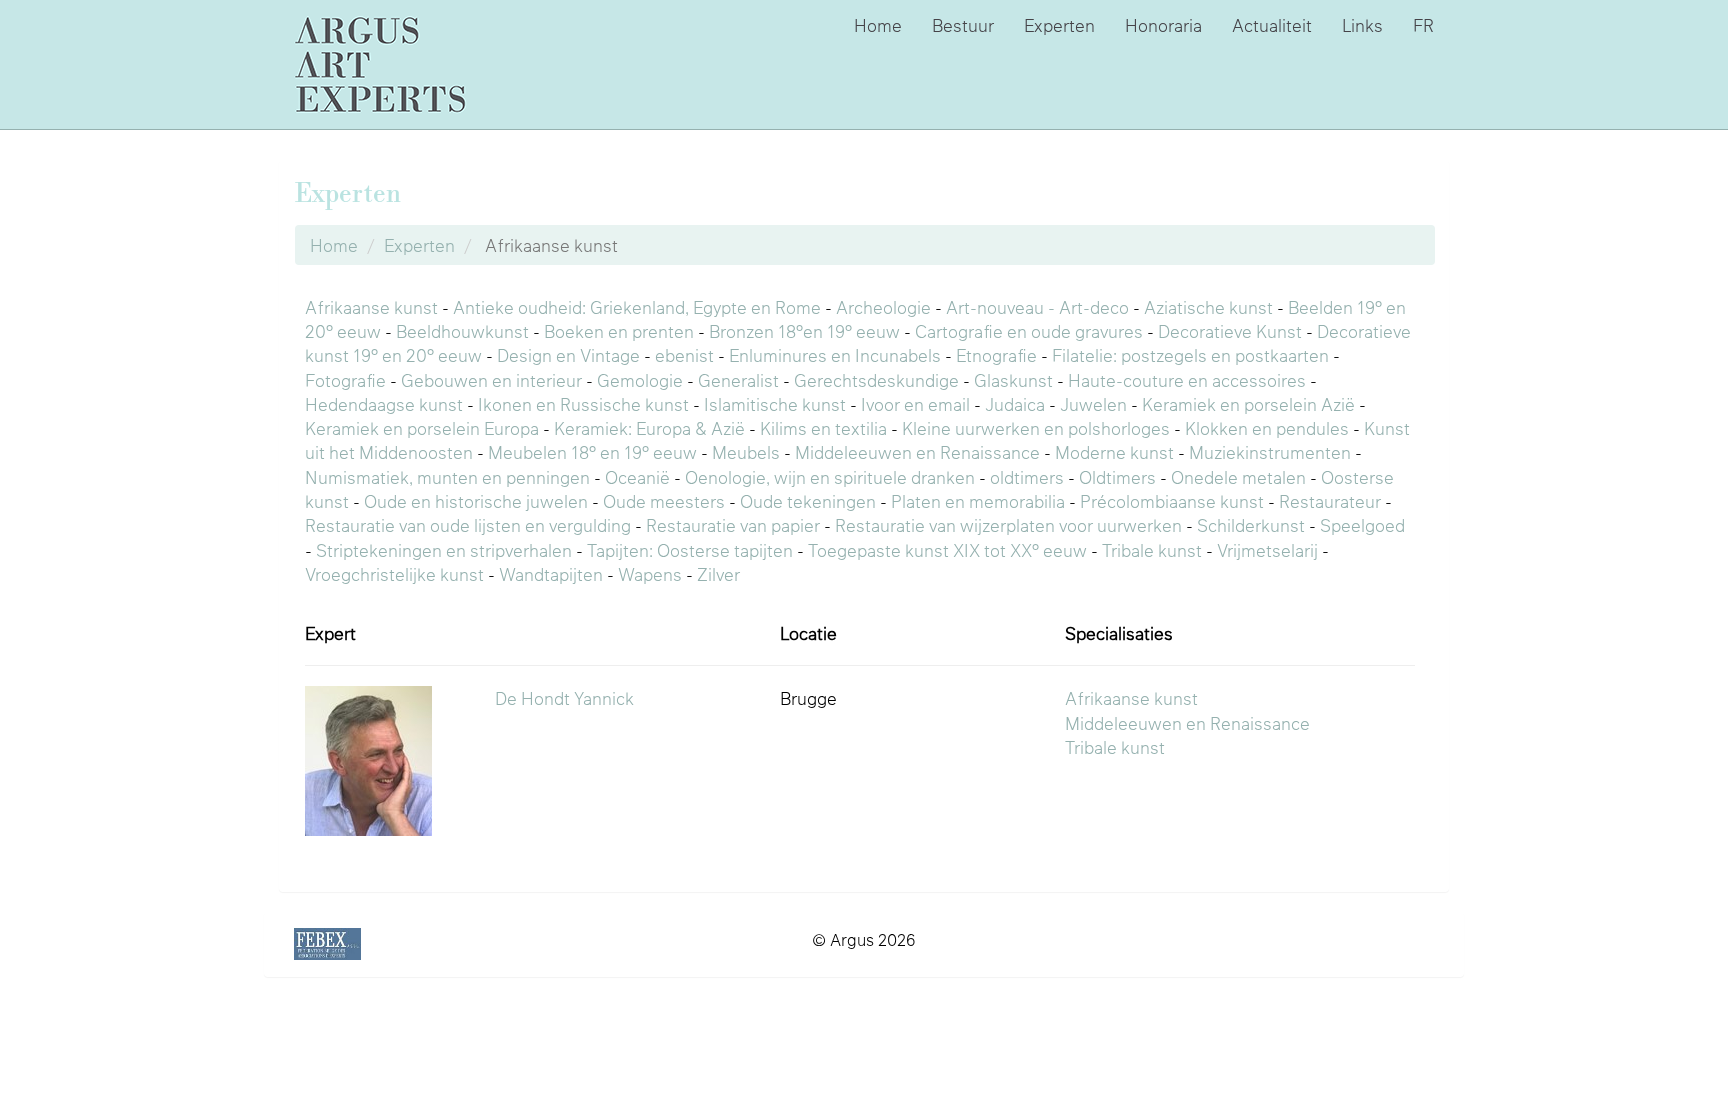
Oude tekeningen (808, 501)
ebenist (684, 355)
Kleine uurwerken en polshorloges (1036, 428)
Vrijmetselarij (1267, 550)
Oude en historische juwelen (476, 501)
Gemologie (640, 380)
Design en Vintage (568, 355)
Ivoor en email (915, 404)
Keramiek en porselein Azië (1248, 404)
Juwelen (1093, 404)
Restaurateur (1330, 501)
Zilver (718, 574)
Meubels (746, 452)
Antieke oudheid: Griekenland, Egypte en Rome (637, 307)
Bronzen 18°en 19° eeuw (804, 331)
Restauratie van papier (733, 525)
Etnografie (996, 355)
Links (1362, 25)
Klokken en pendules (1267, 428)
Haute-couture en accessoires (1187, 380)
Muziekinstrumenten (1270, 452)
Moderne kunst (1114, 452)
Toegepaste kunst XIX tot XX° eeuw (947, 550)
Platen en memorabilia (978, 501)
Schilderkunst (1251, 525)
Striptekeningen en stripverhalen (444, 550)
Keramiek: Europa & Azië (649, 428)
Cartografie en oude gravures (1029, 331)
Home (878, 25)
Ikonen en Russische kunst (583, 404)
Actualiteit (1272, 25)
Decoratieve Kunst (1230, 331)
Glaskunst (1013, 380)
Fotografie (345, 380)
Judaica (1015, 404)
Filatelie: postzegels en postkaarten (1190, 355)
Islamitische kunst (775, 404)
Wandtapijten (551, 574)
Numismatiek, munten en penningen (447, 477)
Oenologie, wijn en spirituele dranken (830, 477)
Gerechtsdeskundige (876, 380)
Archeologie (883, 307)
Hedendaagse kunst (384, 404)
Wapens (650, 574)
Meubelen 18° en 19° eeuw (592, 452)
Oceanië (637, 477)
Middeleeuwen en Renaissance (917, 452)
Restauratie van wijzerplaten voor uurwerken (1008, 525)
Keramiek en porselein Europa (422, 428)
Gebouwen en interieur (491, 380)
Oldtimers (1117, 477)
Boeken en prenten (619, 331)
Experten (1059, 25)
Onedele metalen (1238, 477)
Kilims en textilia (823, 428)
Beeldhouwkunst (462, 331)
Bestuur (963, 25)
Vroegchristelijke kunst (394, 574)
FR (1423, 25)
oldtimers (1027, 477)
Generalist (738, 380)
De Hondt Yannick (564, 698)
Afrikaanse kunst (371, 307)
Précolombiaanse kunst (1172, 501)
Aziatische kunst (1208, 307)
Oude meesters (664, 501)
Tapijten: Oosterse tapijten (690, 550)
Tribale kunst (1152, 550)
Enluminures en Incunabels (835, 355)
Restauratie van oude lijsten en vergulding (468, 525)
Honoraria (1163, 25)
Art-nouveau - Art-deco (1037, 307)
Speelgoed (1362, 525)
